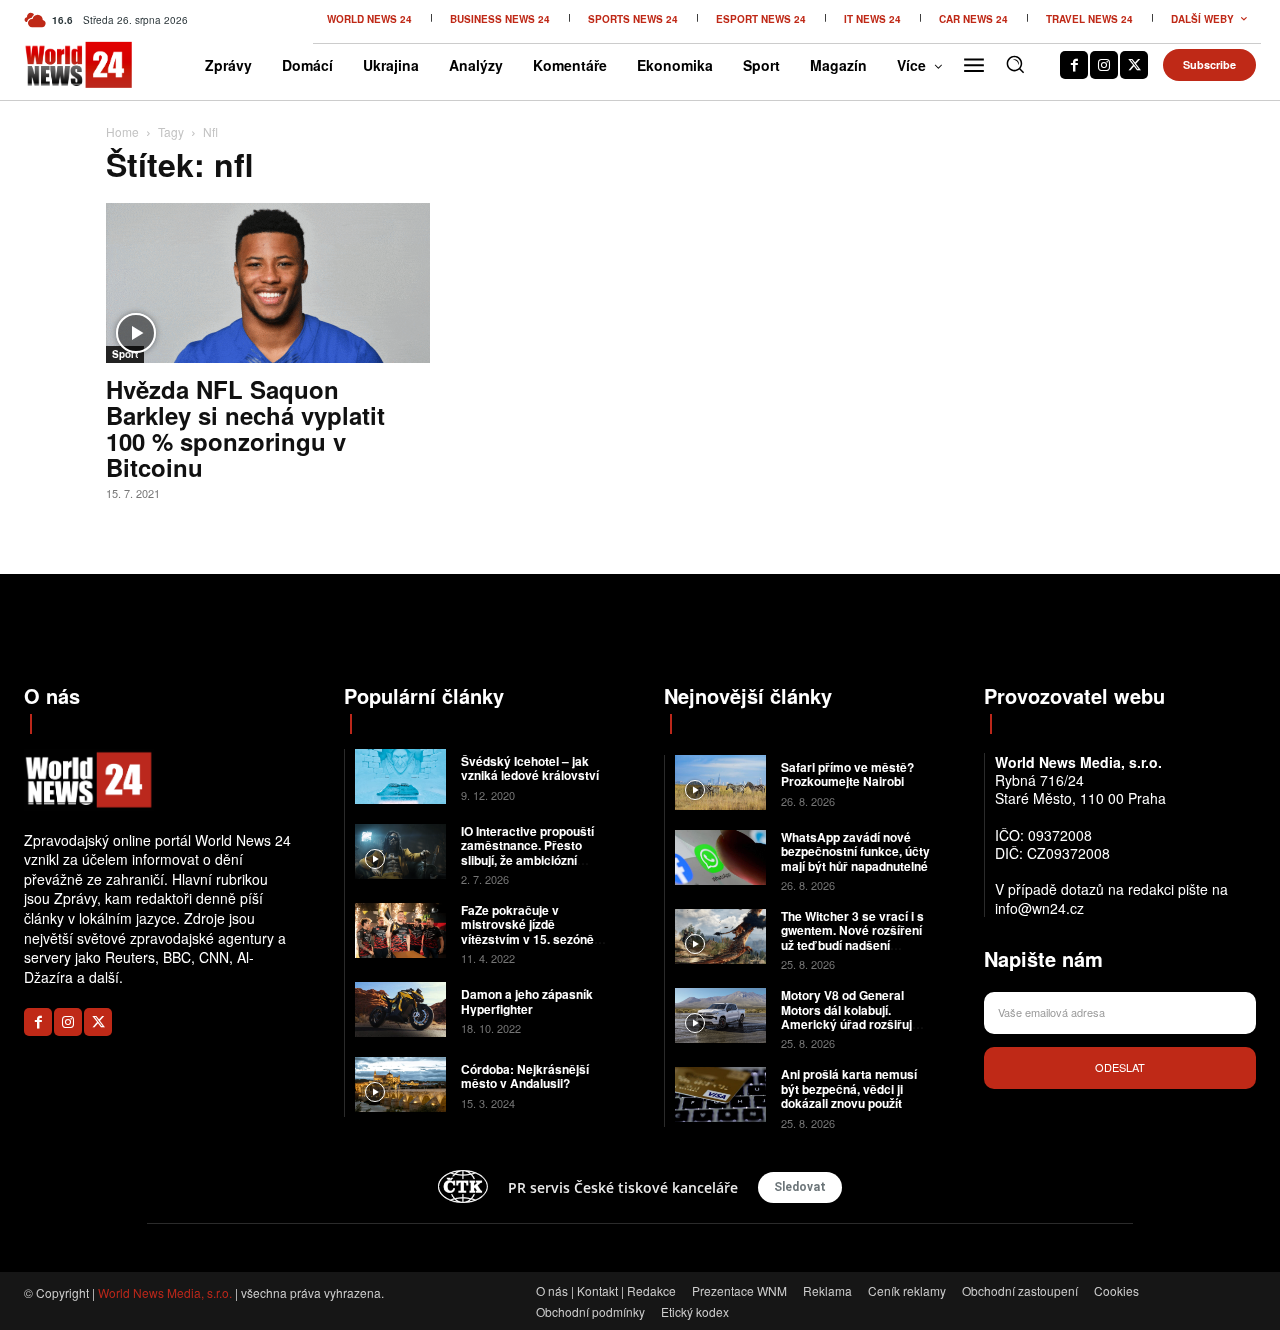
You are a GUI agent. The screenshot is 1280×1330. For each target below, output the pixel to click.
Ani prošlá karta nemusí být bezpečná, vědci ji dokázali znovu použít (849, 1088)
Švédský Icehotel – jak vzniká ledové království (530, 768)
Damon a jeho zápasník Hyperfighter (527, 1001)
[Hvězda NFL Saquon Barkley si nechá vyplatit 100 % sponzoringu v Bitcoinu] (268, 283)
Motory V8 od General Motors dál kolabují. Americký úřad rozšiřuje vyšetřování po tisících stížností (850, 1024)
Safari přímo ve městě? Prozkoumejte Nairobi (847, 774)
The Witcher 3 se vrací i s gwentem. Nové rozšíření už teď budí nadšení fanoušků (852, 937)
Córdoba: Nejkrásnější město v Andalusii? (525, 1076)
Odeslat (1120, 1067)
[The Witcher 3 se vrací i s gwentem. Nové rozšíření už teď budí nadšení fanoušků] (720, 936)
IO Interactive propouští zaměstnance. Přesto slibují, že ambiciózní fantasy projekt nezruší (527, 852)
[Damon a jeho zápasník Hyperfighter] (400, 1009)
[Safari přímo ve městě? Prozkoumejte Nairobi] (720, 782)
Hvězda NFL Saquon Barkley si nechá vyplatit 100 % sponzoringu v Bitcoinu (245, 428)
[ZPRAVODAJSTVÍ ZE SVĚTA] (51, 65)
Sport (125, 354)
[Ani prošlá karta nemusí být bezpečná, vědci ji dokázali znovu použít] (720, 1094)
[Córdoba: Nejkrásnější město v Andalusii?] (400, 1084)
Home (122, 131)
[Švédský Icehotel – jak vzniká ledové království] (400, 776)
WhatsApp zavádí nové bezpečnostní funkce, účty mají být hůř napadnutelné (855, 851)
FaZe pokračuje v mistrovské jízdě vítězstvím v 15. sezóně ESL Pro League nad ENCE (527, 939)
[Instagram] (1104, 65)
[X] (1134, 65)
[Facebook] (1074, 65)
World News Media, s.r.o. (165, 1292)
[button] (1015, 64)
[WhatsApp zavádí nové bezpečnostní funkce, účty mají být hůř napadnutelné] (720, 857)
